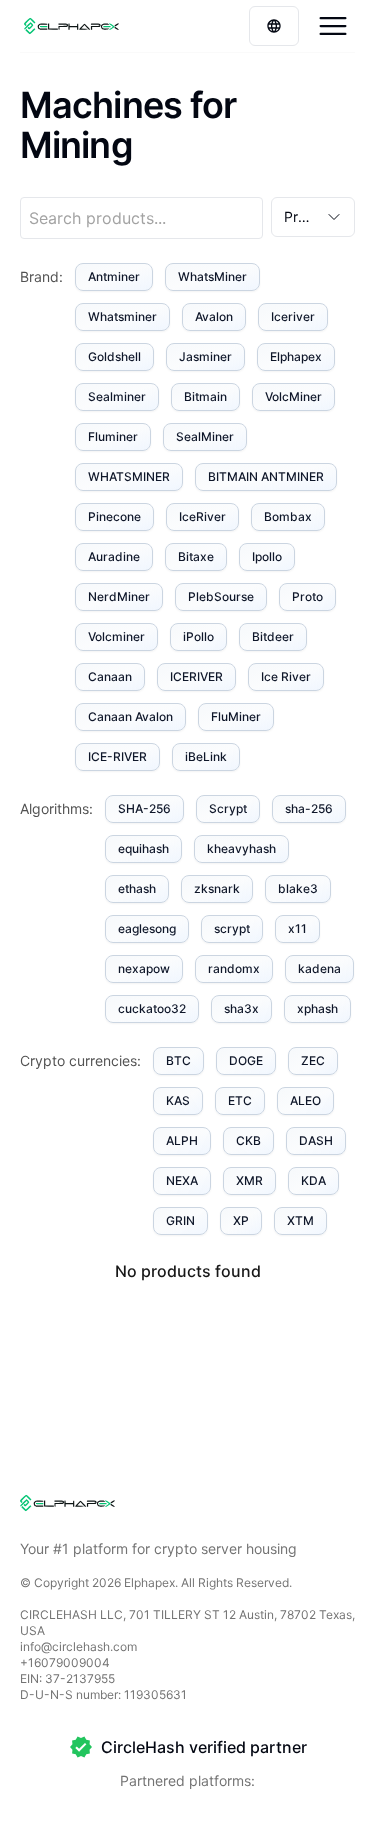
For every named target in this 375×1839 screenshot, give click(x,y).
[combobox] (313, 217)
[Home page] (71, 26)
